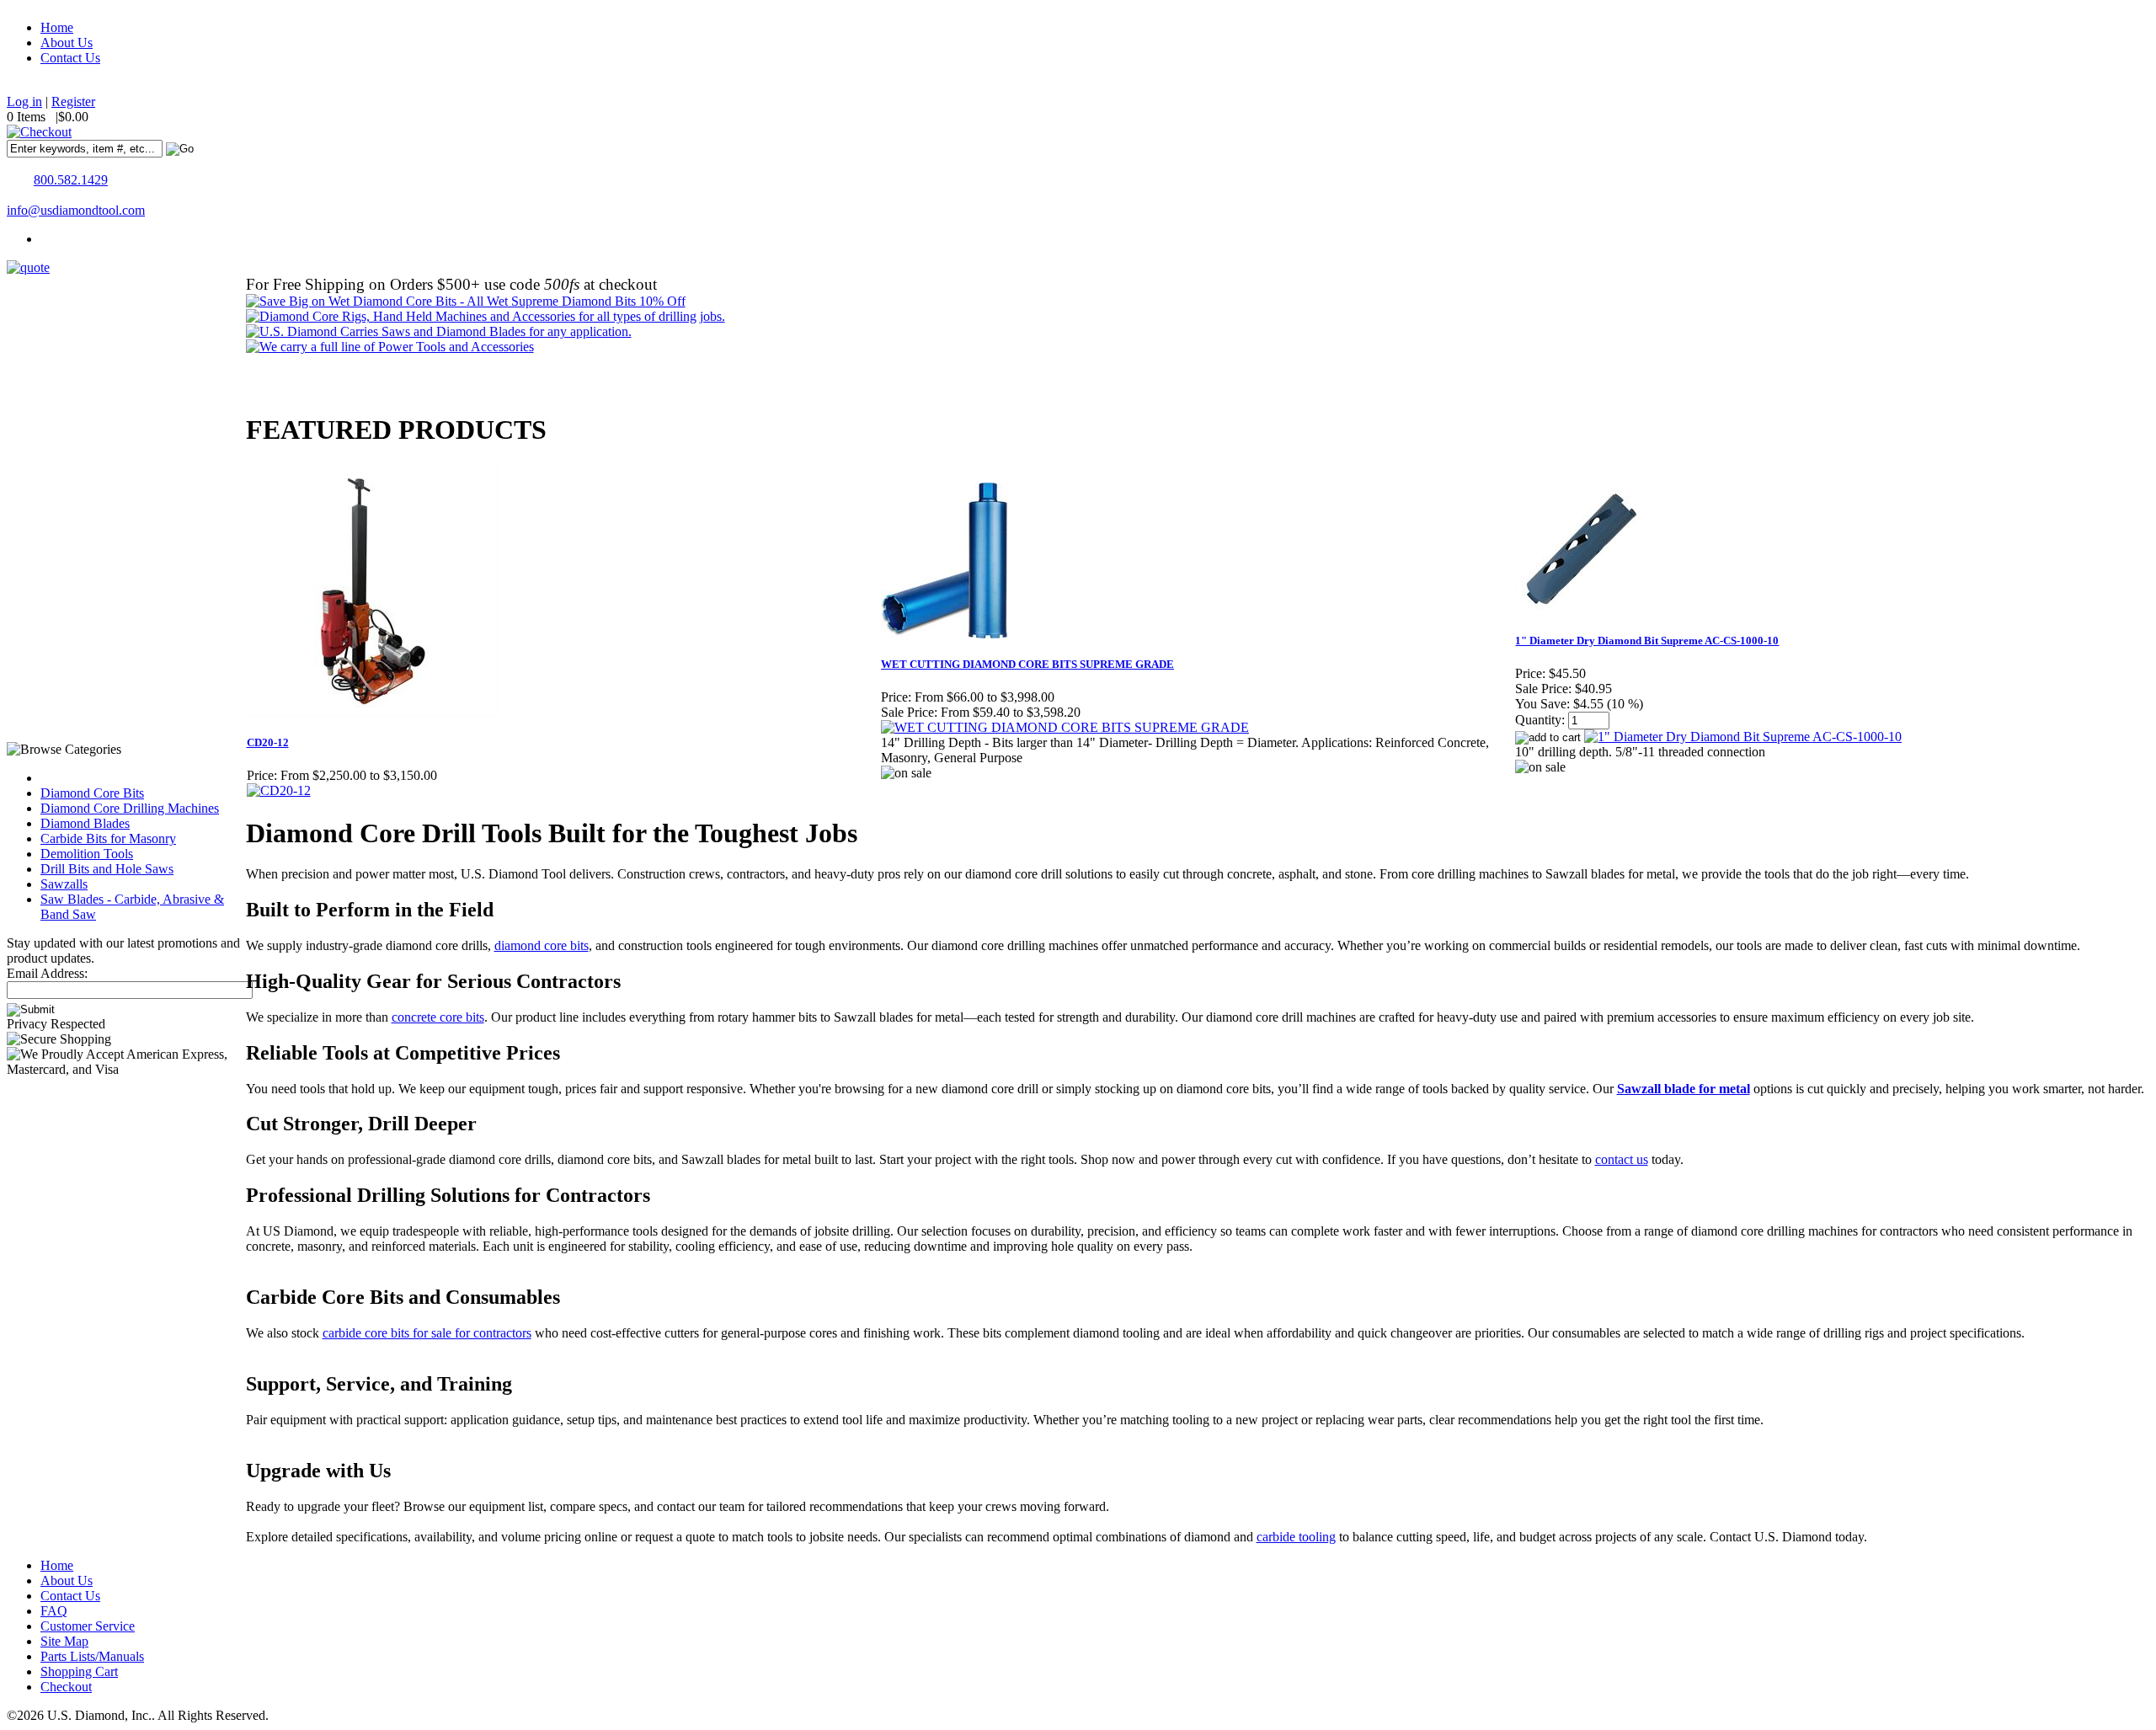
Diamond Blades (85, 823)
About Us (67, 43)
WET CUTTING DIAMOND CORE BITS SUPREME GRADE (1027, 664)
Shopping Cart (79, 1671)
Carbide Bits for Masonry (108, 838)
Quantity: (1540, 720)
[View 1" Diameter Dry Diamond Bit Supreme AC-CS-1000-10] (1743, 737)
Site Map (64, 1641)
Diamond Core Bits (92, 793)
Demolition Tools (87, 854)
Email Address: (47, 973)
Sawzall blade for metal (1684, 1089)
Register (73, 101)
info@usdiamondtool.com (76, 210)
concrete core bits (438, 1017)
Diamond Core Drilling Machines (130, 808)
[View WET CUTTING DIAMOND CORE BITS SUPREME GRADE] (1065, 727)
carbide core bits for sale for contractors (427, 1333)
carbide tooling (1296, 1537)
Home (57, 27)
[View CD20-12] (279, 790)
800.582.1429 (71, 180)
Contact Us (70, 58)
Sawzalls (64, 884)
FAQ (54, 1611)
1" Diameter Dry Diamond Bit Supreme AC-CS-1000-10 (1647, 641)
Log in (24, 101)
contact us (1622, 1159)
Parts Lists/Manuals (92, 1656)
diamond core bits (542, 945)
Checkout (66, 1687)
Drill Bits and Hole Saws (107, 869)
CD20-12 (268, 742)
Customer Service (88, 1626)
